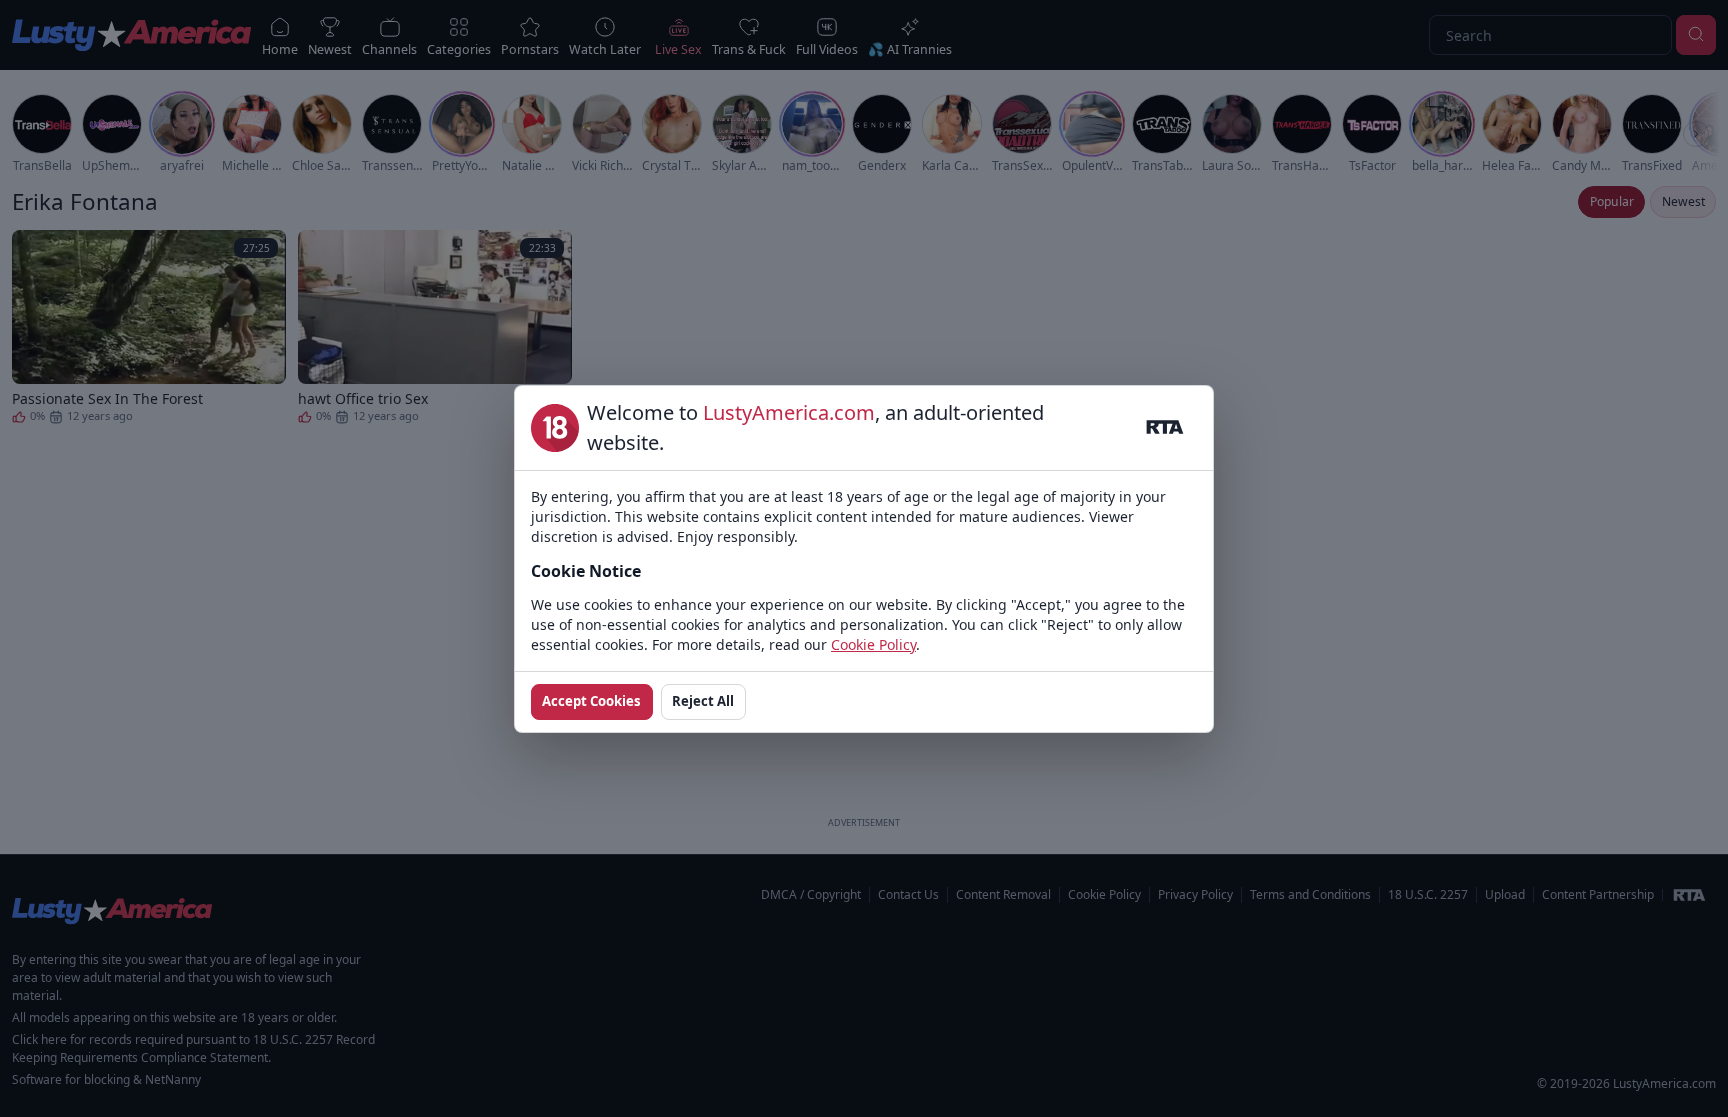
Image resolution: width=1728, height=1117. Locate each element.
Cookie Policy (873, 644)
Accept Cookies (591, 701)
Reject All (703, 701)
